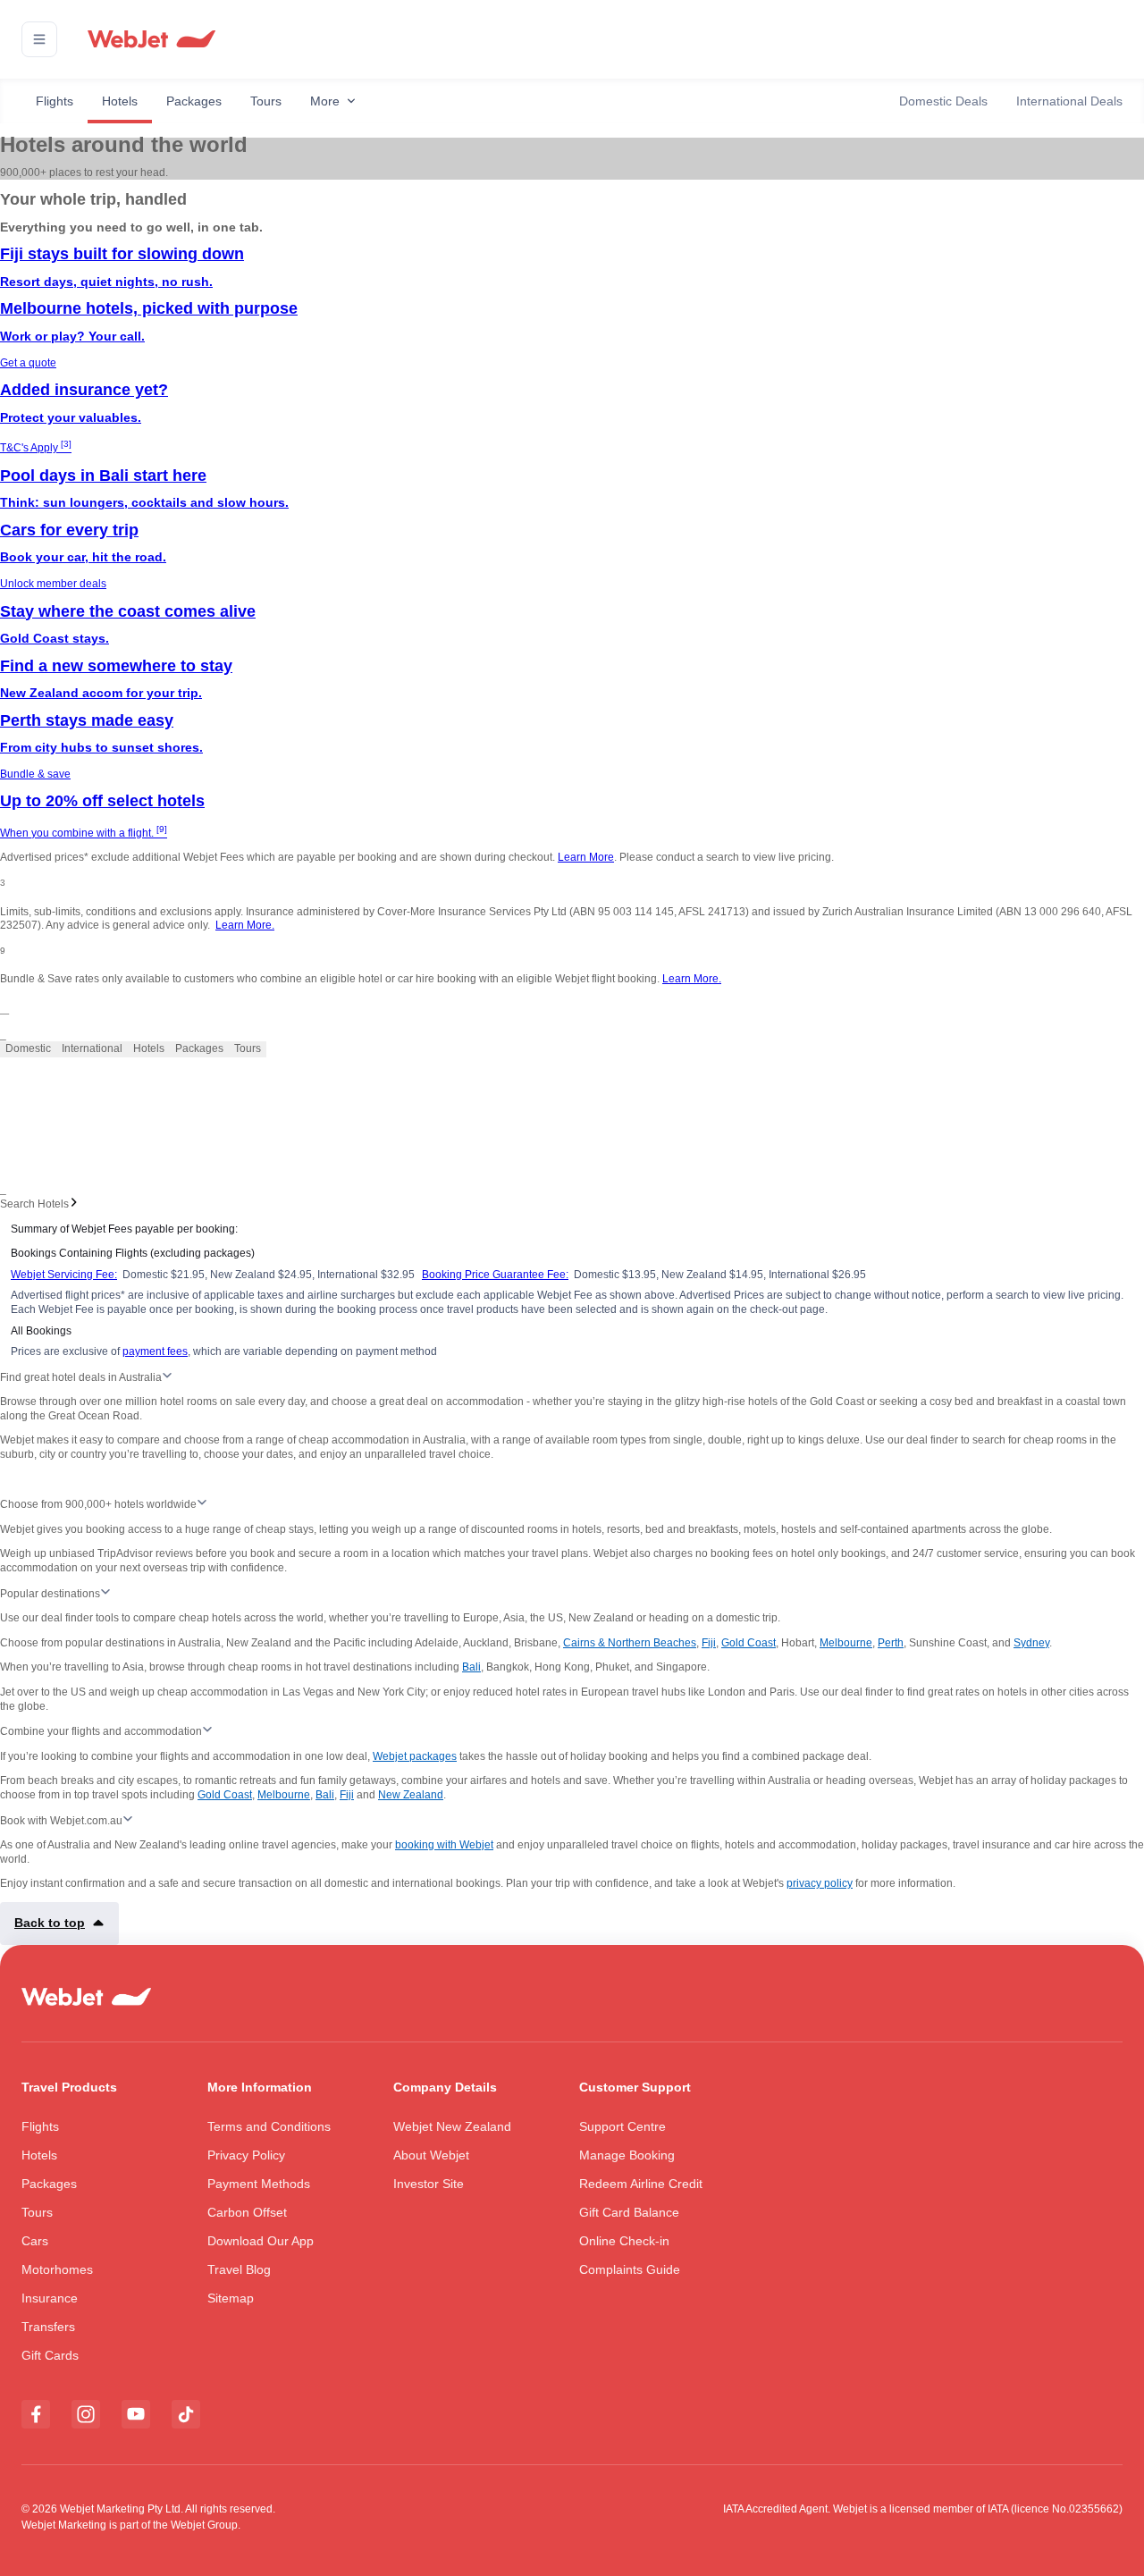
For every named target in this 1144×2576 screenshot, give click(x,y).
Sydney (1031, 1643)
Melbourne (846, 1643)
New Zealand (411, 1795)
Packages (194, 101)
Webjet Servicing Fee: (64, 1275)
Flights (55, 101)
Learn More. (245, 925)
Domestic (28, 1048)
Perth (891, 1643)
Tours (266, 101)
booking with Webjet (444, 1845)
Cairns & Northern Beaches (630, 1643)
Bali (471, 1667)
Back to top (50, 1923)
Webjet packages (415, 1756)
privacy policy (820, 1883)
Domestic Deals (943, 101)
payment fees (155, 1351)
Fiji (709, 1643)
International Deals (1069, 101)
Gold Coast (749, 1643)
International (92, 1048)
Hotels (120, 101)
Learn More (586, 857)
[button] (39, 39)
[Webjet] (151, 40)
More (325, 101)
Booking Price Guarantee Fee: (495, 1275)
